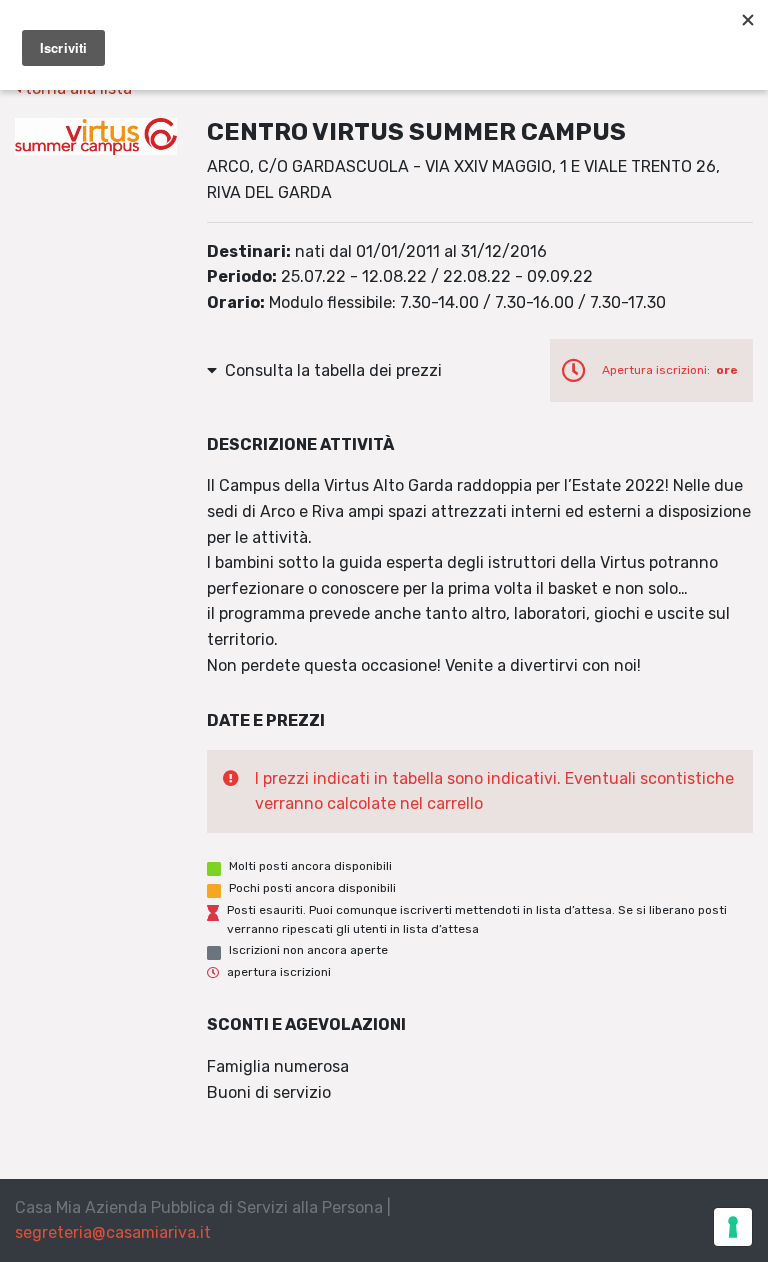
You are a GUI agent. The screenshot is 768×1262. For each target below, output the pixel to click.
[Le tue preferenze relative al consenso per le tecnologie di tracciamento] (733, 1227)
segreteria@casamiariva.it (113, 1232)
